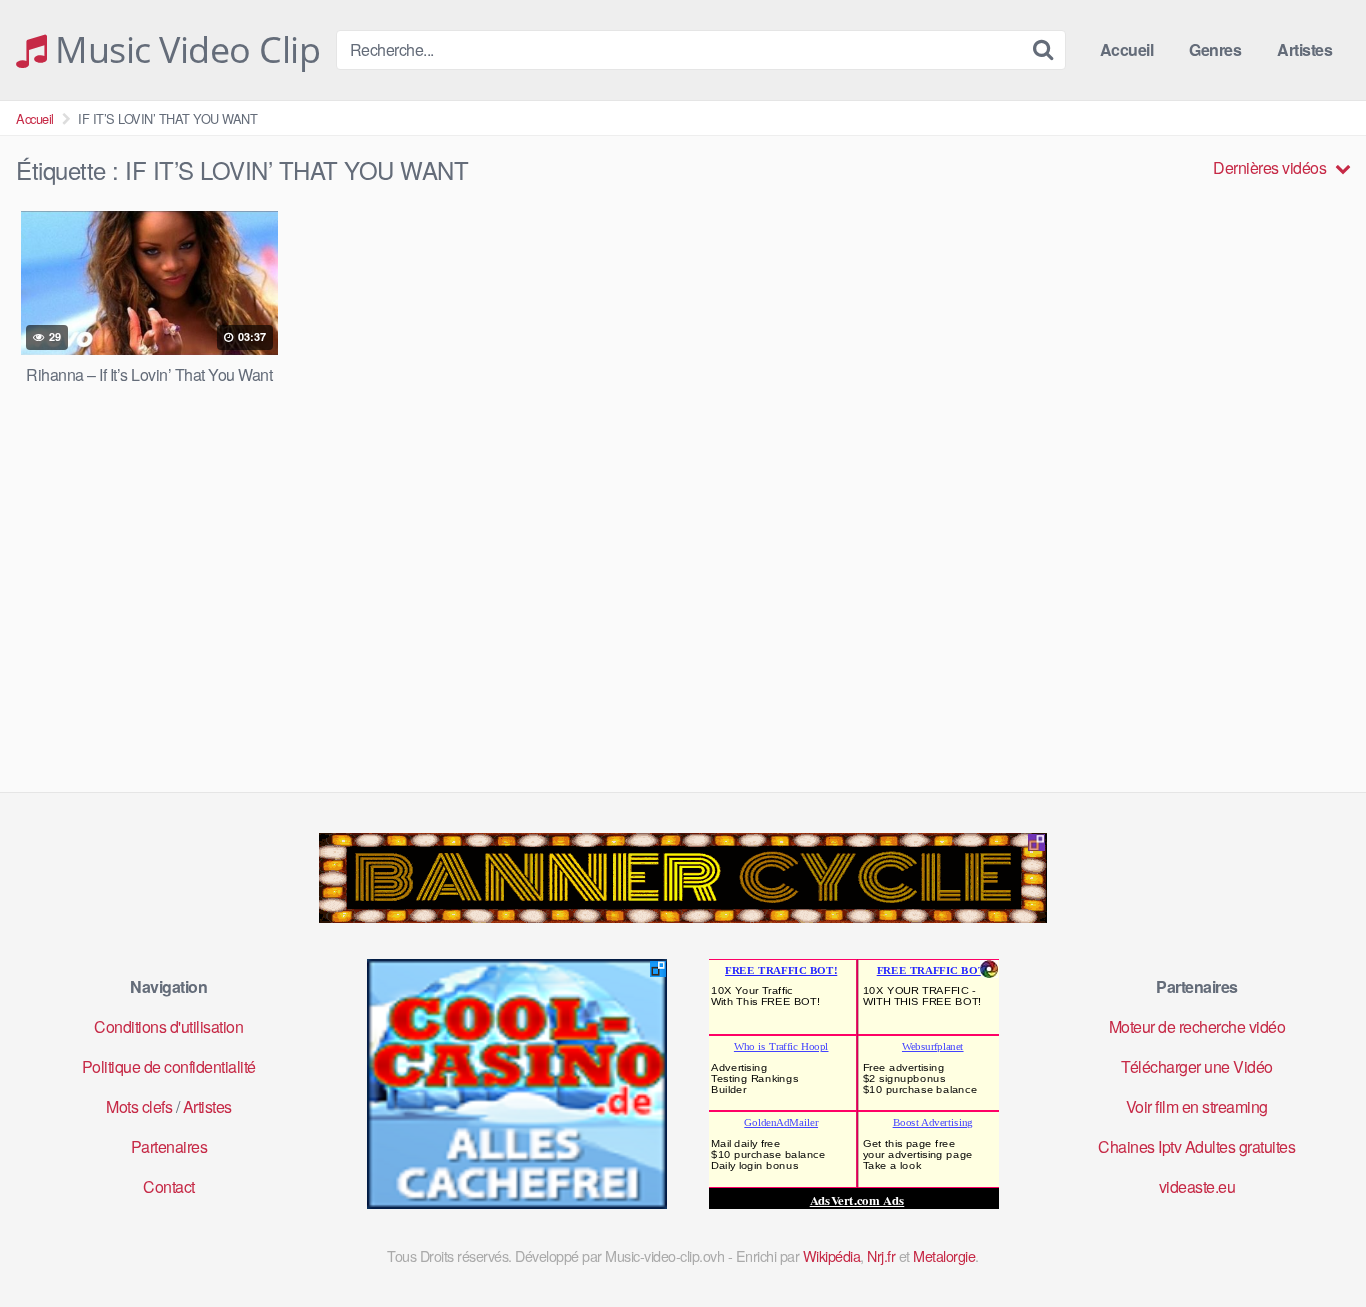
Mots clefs (139, 1106)
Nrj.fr (881, 1255)
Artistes (1304, 49)
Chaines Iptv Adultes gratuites (1196, 1146)
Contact (169, 1186)
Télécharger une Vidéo (1197, 1066)
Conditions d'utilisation (168, 1026)
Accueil (1127, 49)
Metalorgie (944, 1255)
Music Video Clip (183, 50)
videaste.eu (1197, 1186)
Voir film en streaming (1197, 1106)
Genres (1215, 49)
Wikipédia (832, 1255)
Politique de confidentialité (169, 1066)
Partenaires (169, 1146)
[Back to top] (1311, 1243)
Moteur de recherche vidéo (1197, 1026)
